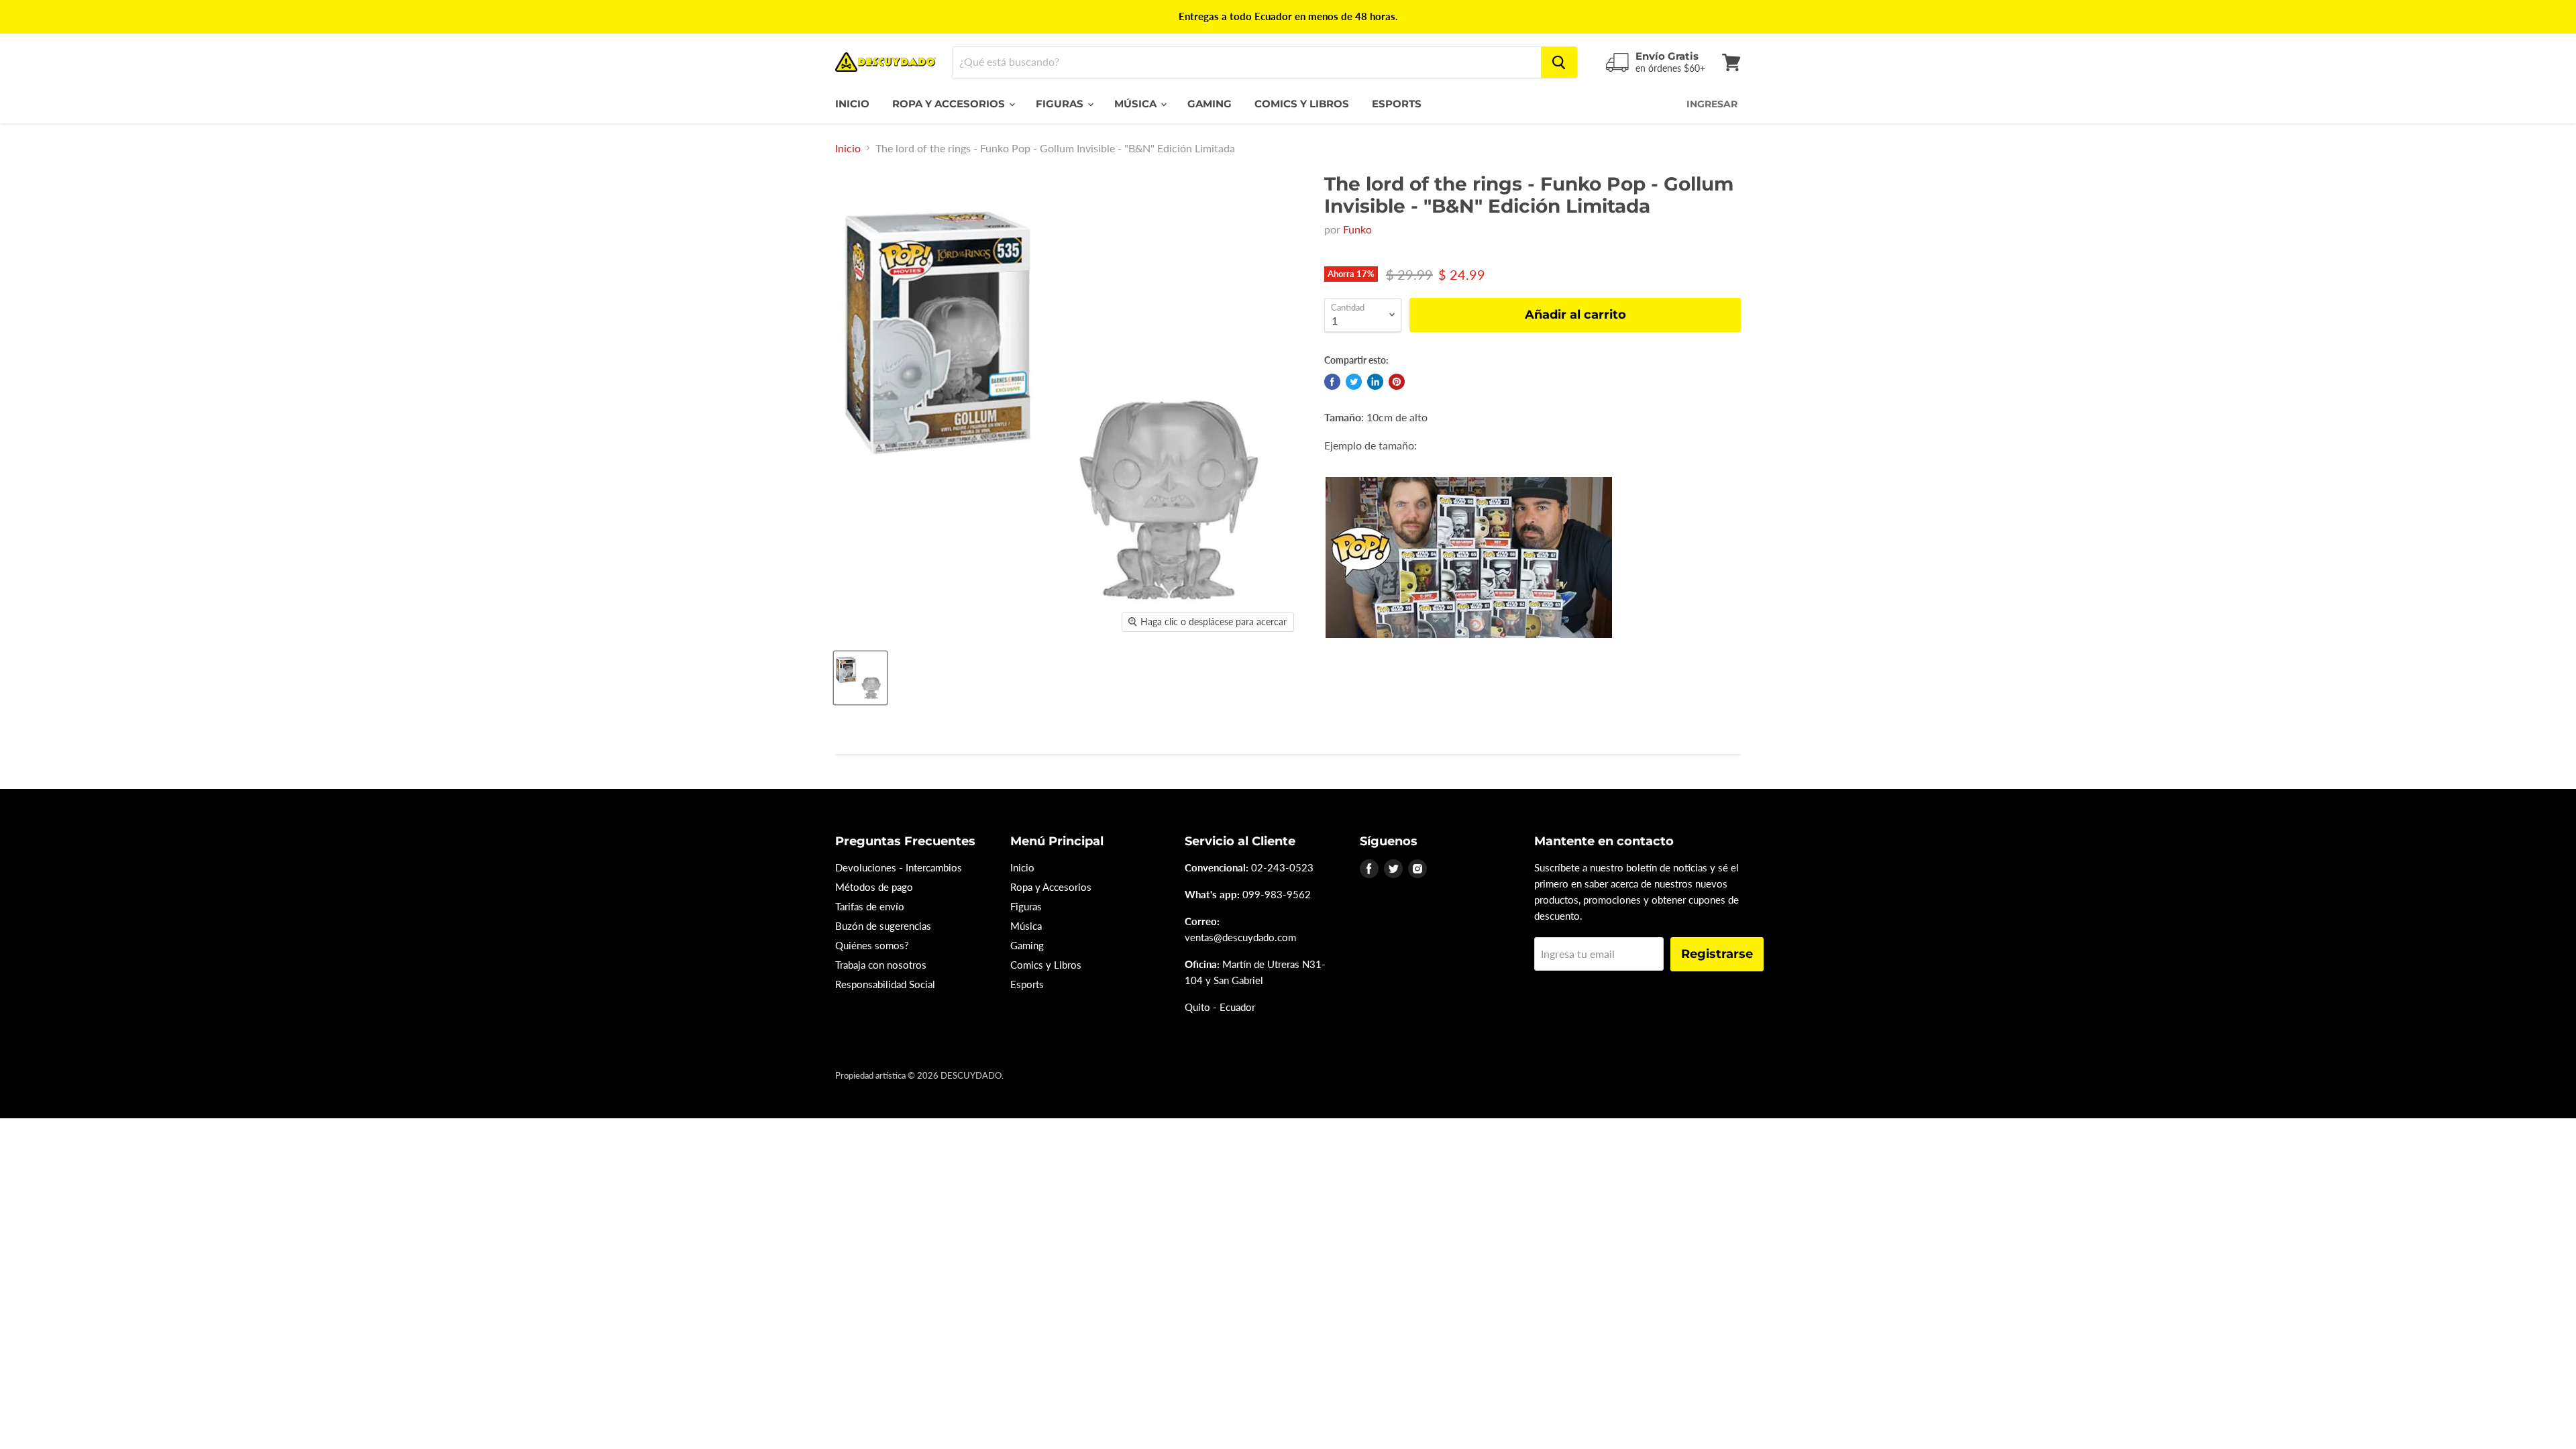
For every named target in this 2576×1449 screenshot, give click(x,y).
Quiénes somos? (872, 945)
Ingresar (1712, 104)
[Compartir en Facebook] (1332, 382)
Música (1137, 104)
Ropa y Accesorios (950, 104)
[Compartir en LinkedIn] (1375, 382)
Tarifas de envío (870, 906)
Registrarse (1717, 954)
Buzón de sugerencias (883, 926)
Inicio (852, 104)
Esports (1397, 104)
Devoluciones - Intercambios (899, 867)
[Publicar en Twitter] (1354, 382)
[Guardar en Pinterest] (1397, 382)
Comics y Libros (1302, 104)
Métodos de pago (874, 887)
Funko (1357, 229)
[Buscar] (1559, 62)
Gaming (1210, 104)
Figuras (1061, 104)
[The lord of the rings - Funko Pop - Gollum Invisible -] (860, 678)
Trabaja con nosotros (881, 965)
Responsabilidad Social (885, 984)
